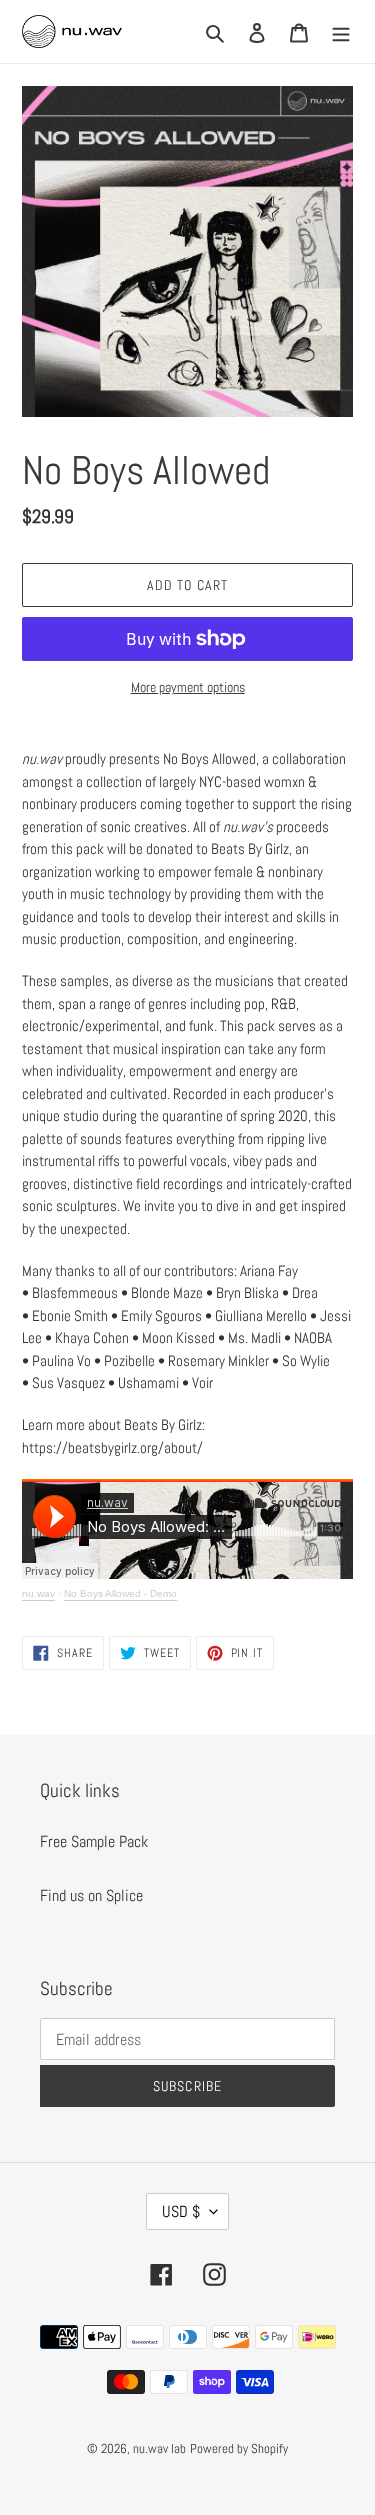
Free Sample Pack (94, 1841)
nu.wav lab (159, 2448)
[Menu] (341, 32)
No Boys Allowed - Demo (120, 1593)
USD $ (181, 2211)
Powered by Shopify (239, 2448)
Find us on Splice (91, 1895)
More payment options (188, 687)
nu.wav (38, 1593)
